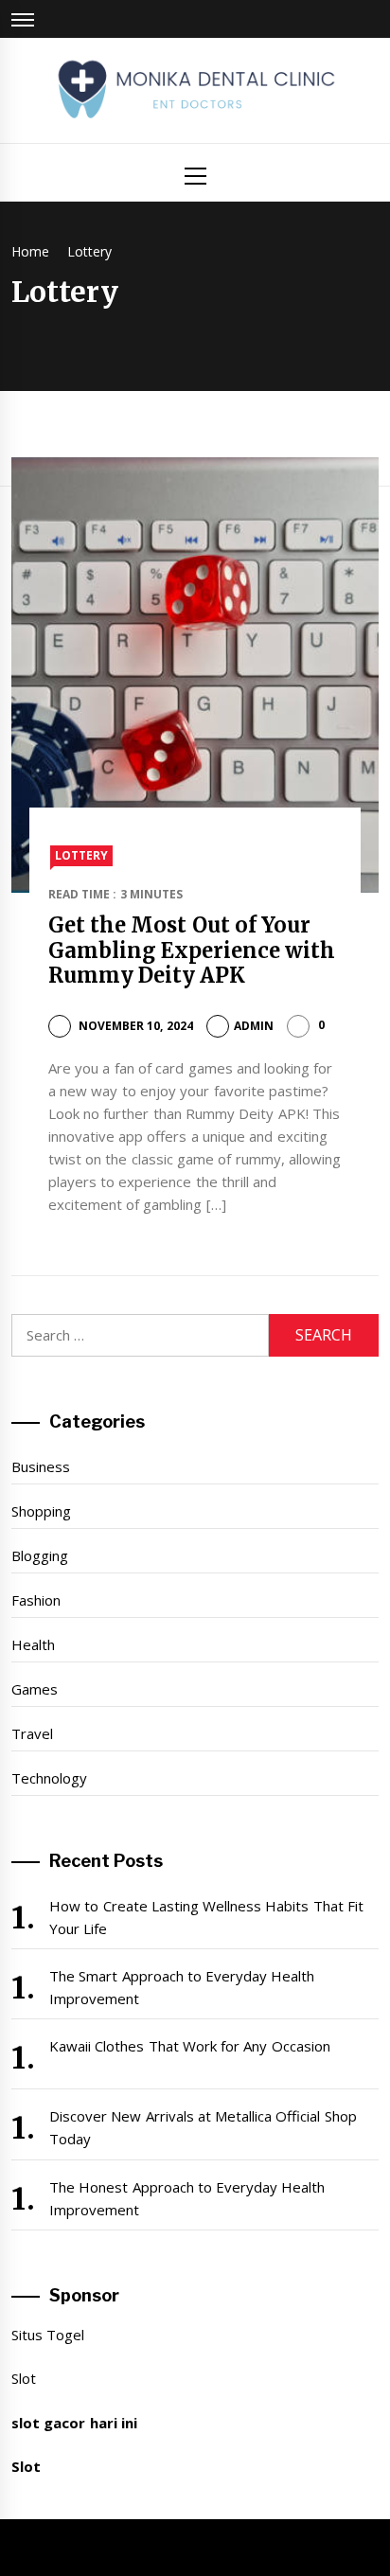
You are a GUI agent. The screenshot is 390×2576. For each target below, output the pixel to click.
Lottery (81, 855)
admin (254, 1026)
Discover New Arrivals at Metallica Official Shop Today (203, 2127)
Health (33, 1644)
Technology (49, 1778)
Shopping (41, 1511)
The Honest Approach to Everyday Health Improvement (187, 2198)
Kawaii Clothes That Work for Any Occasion (190, 2046)
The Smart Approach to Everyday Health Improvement (182, 1987)
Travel (32, 1733)
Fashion (36, 1600)
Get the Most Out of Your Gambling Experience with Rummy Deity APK (192, 950)
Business (41, 1466)
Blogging (40, 1555)
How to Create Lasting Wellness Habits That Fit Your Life (206, 1917)
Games (35, 1689)
